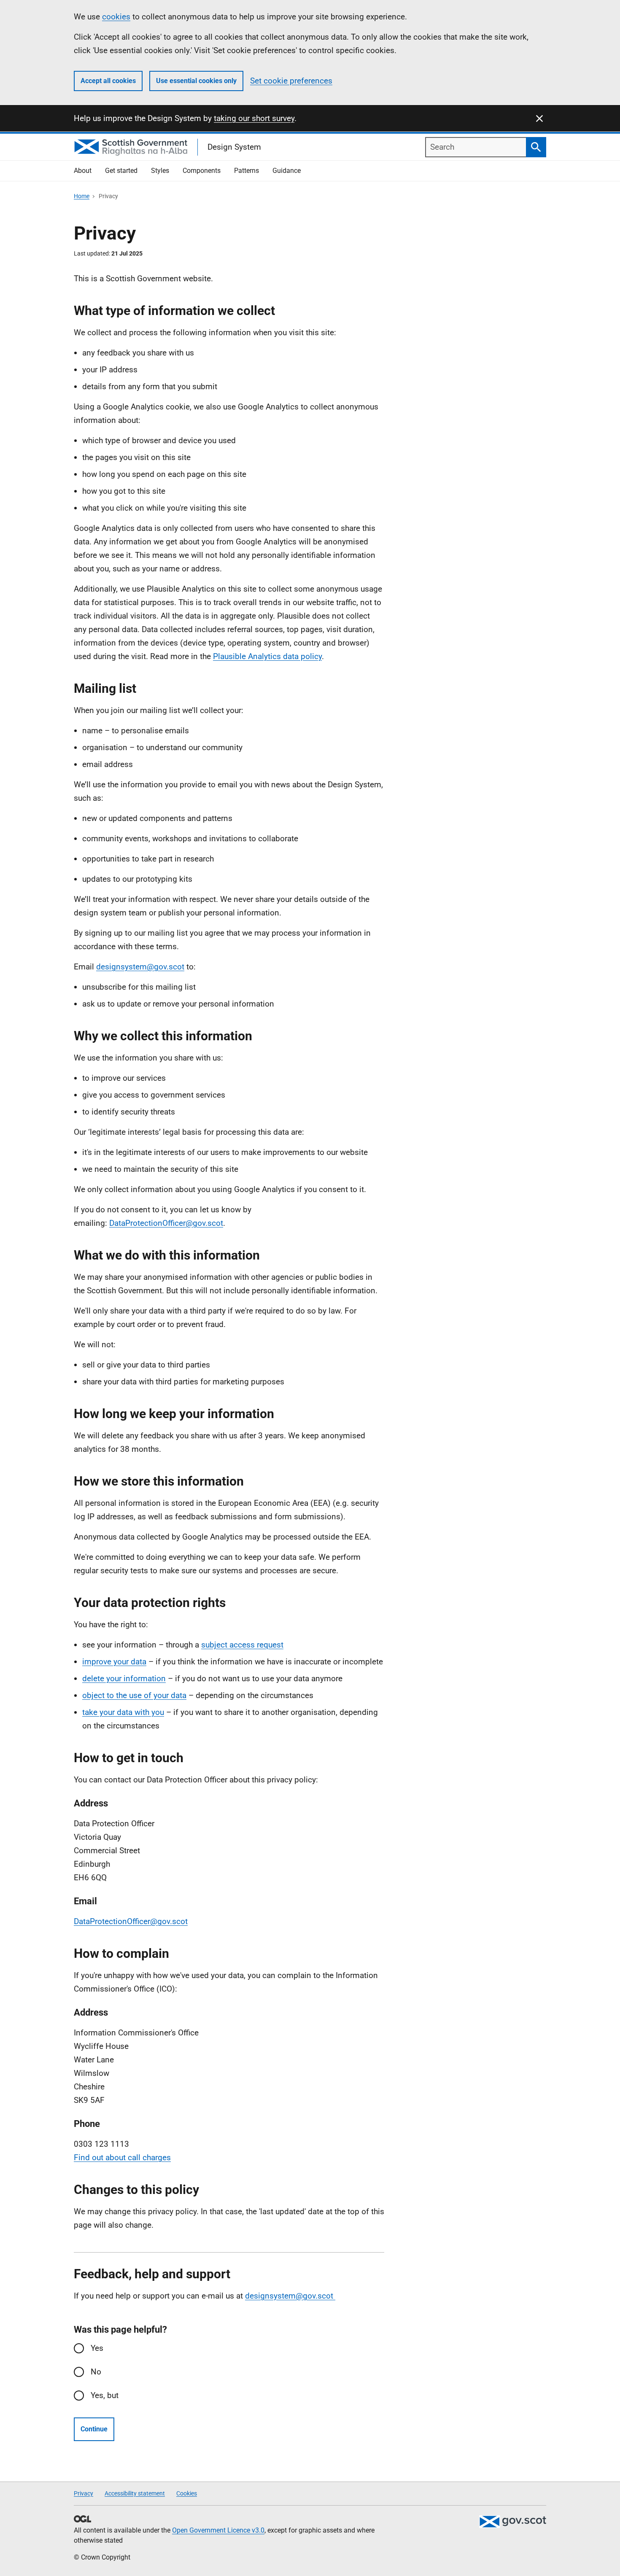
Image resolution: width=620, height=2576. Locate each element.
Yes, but (105, 2395)
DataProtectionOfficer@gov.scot (166, 1223)
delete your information (124, 1678)
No (96, 2372)
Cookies (187, 2493)
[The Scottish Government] (512, 2522)
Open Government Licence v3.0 (218, 2530)
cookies (116, 17)
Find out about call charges (122, 2157)
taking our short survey (254, 118)
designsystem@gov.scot (140, 967)
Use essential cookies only (196, 81)
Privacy (84, 2493)
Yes (97, 2348)
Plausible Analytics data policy (267, 656)
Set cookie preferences (291, 81)
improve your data (114, 1662)
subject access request (242, 1645)
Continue (94, 2429)
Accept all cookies (108, 81)
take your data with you (123, 1712)
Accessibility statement (135, 2493)
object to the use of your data (134, 1695)
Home (82, 196)
